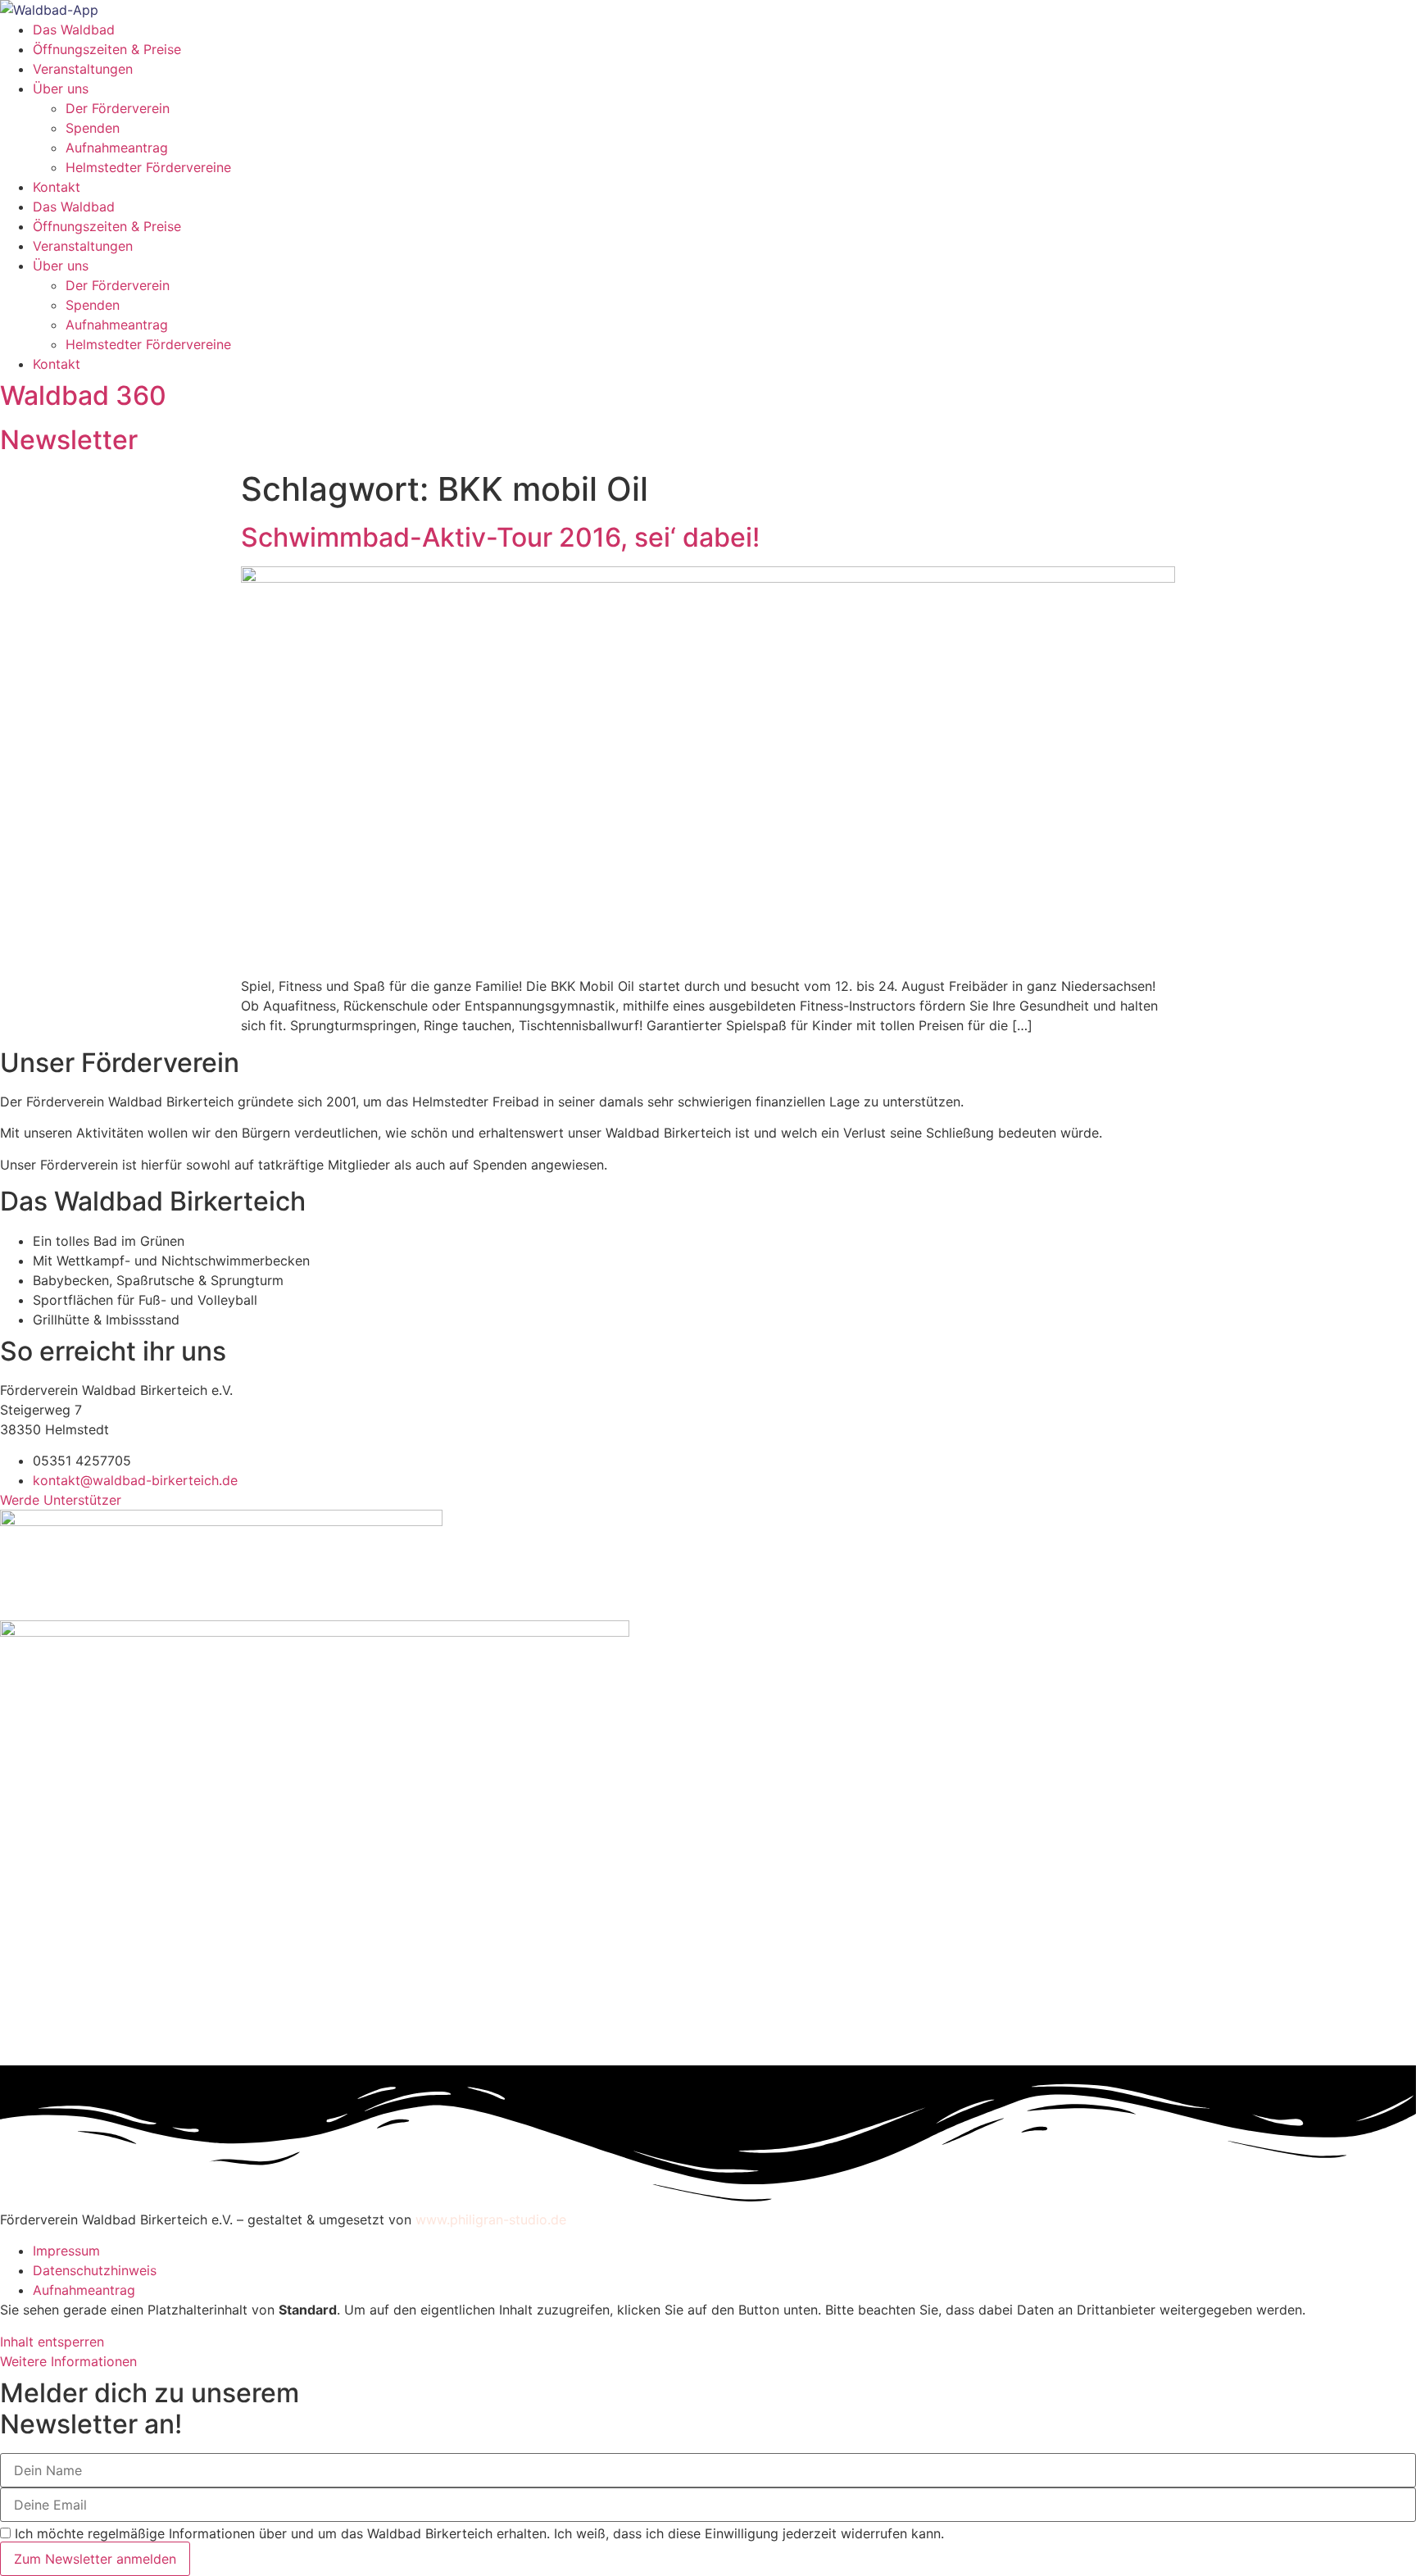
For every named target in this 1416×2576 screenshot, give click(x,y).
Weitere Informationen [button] (68, 2361)
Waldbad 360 (83, 395)
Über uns (61, 89)
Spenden (93, 128)
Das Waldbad (74, 30)
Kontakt (57, 187)
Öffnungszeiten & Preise (107, 49)
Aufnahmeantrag (117, 148)
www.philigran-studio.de (491, 2219)
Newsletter (69, 440)
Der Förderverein (118, 108)
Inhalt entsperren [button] (52, 2342)
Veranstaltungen (83, 69)
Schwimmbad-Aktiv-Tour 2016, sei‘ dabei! (500, 537)
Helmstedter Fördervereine (148, 167)
